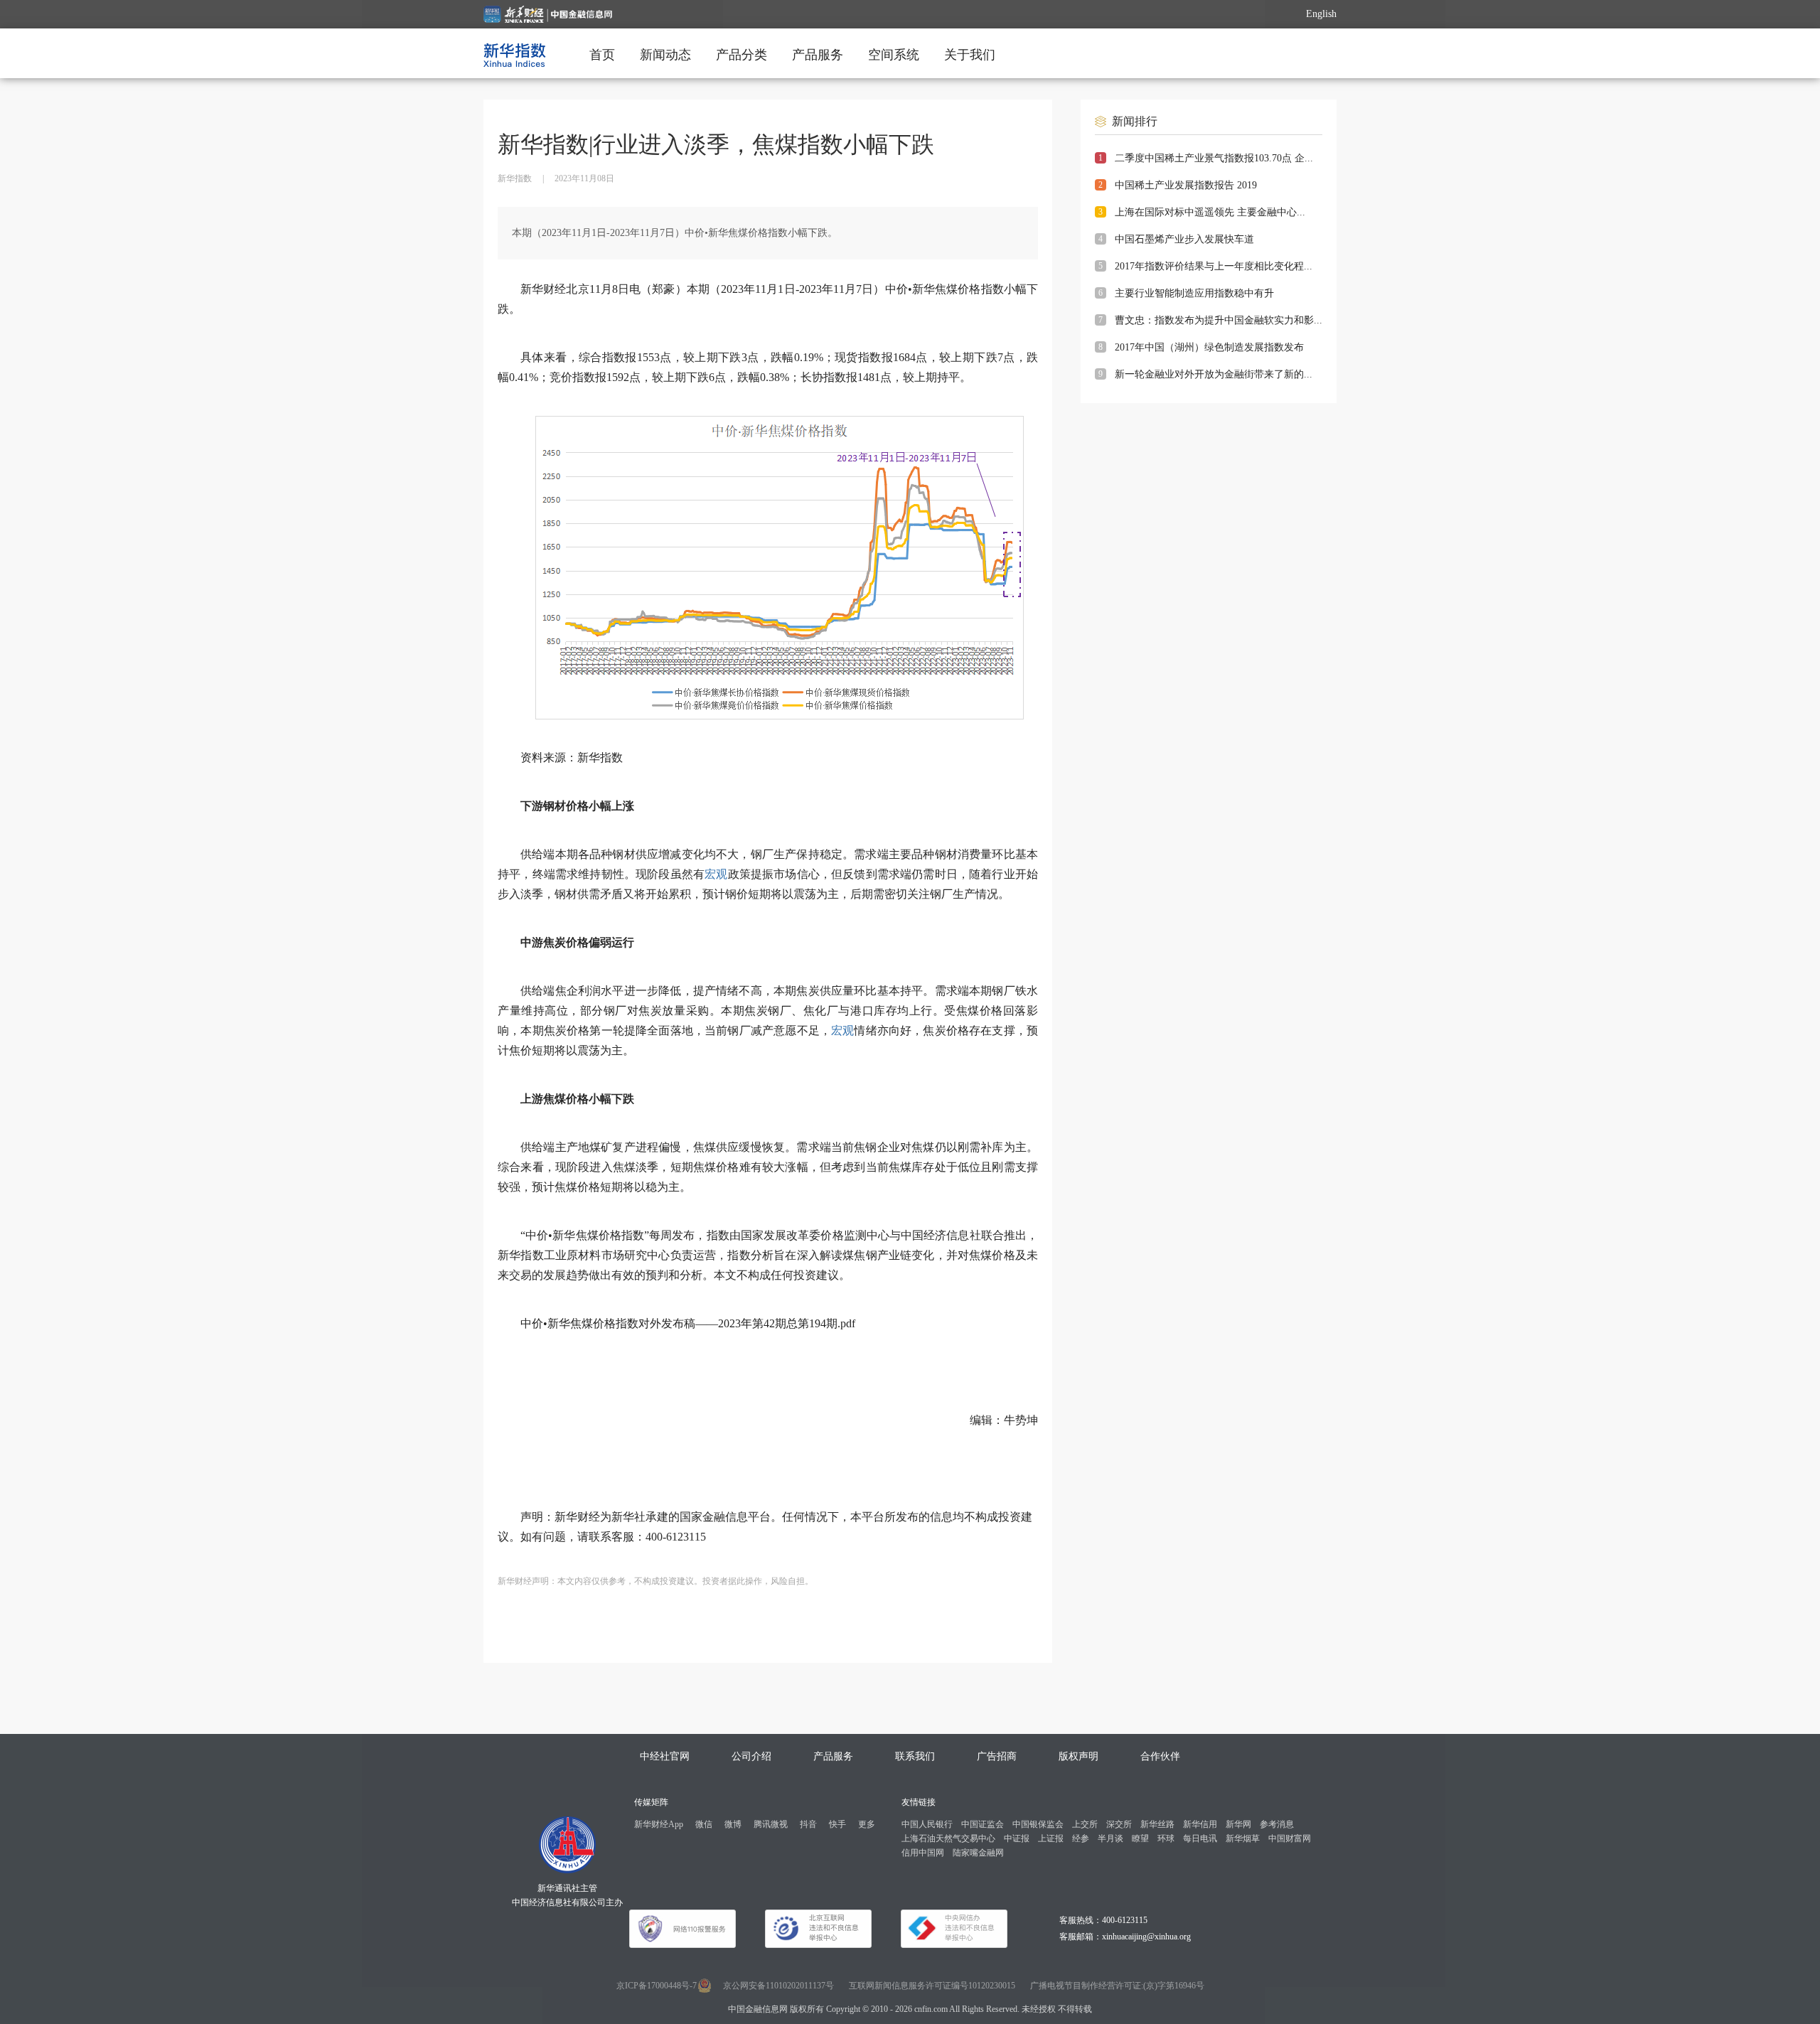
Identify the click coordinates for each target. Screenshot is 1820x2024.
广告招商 (997, 1756)
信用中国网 (923, 1853)
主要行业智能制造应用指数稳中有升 (1194, 293)
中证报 (1017, 1838)
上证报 (1051, 1838)
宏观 (716, 874)
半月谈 (1110, 1838)
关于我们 (970, 55)
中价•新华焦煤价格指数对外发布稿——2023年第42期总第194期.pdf (688, 1323)
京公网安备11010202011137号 (778, 1986)
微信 (704, 1824)
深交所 (1119, 1824)
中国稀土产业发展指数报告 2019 (1186, 185)
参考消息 (1277, 1824)
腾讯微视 (771, 1824)
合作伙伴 (1160, 1756)
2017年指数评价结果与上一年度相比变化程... (1214, 266)
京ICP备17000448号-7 (657, 1986)
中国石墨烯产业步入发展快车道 (1184, 239)
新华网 (1238, 1824)
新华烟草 (1243, 1838)
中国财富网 (1290, 1838)
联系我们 (915, 1756)
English (1321, 14)
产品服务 (818, 55)
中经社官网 (665, 1756)
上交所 (1085, 1824)
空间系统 (894, 55)
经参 (1081, 1838)
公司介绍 (751, 1756)
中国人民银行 (927, 1824)
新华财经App (659, 1824)
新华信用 (1200, 1824)
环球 (1166, 1838)
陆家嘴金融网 (978, 1853)
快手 (837, 1824)
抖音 (808, 1824)
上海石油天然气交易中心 (948, 1838)
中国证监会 (983, 1824)
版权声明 (1078, 1756)
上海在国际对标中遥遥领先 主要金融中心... (1210, 212)
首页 (602, 55)
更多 (867, 1824)
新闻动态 (665, 55)
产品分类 (742, 55)
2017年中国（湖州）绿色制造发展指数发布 (1209, 347)
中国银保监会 (1038, 1824)
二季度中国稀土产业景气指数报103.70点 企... (1214, 158)
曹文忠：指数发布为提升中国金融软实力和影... (1219, 320)
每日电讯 (1200, 1838)
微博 (733, 1824)
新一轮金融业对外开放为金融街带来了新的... (1214, 374)
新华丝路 (1157, 1824)
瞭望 (1140, 1838)
